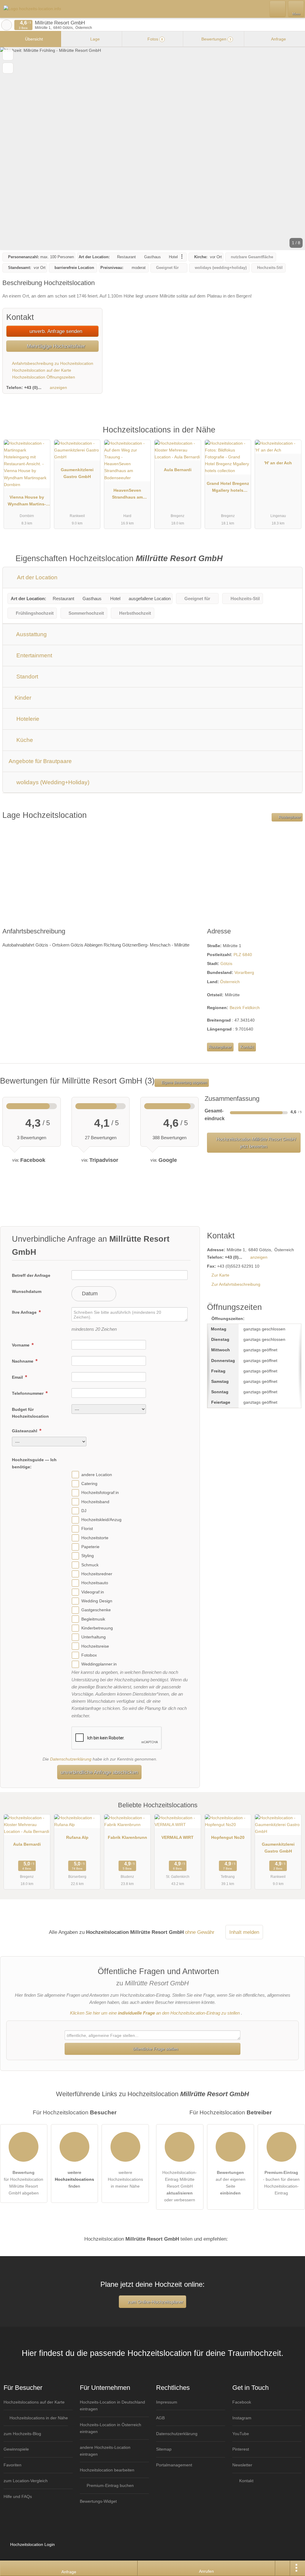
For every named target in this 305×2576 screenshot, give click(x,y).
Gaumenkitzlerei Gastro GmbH (77, 473)
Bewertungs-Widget (98, 2501)
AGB (160, 2418)
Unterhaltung (94, 1637)
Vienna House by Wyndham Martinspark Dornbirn (27, 502)
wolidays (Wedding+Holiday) (52, 782)
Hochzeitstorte (95, 1538)
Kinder (22, 698)
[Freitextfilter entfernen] (278, 9)
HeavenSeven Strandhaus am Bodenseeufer (127, 495)
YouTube (241, 2434)
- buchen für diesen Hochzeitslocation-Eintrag (281, 2183)
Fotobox (89, 1655)
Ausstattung (31, 634)
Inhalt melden (244, 1932)
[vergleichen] (8, 68)
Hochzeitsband (95, 1502)
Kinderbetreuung (97, 1628)
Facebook (242, 2402)
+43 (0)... (33, 387)
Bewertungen (216, 39)
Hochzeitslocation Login (32, 2544)
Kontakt (247, 1047)
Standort (27, 677)
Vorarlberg (244, 972)
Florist (87, 1529)
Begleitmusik (93, 1619)
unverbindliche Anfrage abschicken (99, 1772)
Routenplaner (289, 817)
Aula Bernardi (178, 470)
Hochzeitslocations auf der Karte (34, 2402)
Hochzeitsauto (95, 1583)
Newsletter (242, 2465)
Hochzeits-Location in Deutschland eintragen (112, 2405)
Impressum (167, 2402)
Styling (88, 1556)
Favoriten (13, 2465)
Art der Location (37, 577)
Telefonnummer (28, 1393)
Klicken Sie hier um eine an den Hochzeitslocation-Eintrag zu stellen (155, 2013)
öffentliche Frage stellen (155, 2049)
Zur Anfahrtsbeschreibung (236, 1284)
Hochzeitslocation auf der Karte (41, 370)
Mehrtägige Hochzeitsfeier (55, 346)
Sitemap (164, 2449)
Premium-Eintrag (293, 436)
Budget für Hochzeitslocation (30, 1413)
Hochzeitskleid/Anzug (101, 1520)
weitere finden (74, 2179)
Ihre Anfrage (25, 1312)
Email (18, 1377)
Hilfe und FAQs (18, 2496)
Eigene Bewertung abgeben (184, 1083)
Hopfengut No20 (228, 1837)
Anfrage (278, 39)
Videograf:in (93, 1592)
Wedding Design (97, 1601)
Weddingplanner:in (99, 1664)
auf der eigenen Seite (231, 2183)
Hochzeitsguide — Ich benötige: (34, 1463)
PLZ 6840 (243, 955)
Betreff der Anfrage (31, 1275)
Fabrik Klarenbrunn (127, 1837)
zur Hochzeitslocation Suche (7, 25)
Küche (24, 740)
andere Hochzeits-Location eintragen (105, 2451)
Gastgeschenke (96, 1610)
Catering (89, 1484)
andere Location (97, 1475)
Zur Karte (220, 1275)
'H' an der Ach (278, 463)
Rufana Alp (77, 1837)
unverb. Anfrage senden (55, 331)
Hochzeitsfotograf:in (100, 1492)
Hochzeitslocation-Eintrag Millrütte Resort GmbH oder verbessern (180, 2186)
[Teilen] (283, 2568)
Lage (94, 39)
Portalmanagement (174, 2465)
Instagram (242, 2418)
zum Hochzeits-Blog (22, 2434)
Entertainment (34, 655)
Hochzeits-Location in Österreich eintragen (111, 2428)
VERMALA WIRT (178, 1837)
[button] (152, 149)
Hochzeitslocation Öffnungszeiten (43, 377)
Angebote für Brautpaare (40, 761)
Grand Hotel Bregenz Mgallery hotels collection (228, 488)
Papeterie (90, 1547)
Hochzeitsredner (97, 1574)
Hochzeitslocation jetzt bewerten (255, 1143)
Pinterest (241, 2449)
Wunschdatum (27, 1291)
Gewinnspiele (16, 2449)
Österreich (230, 982)
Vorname (21, 1345)
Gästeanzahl (25, 1431)
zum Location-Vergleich (26, 2481)
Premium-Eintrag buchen (110, 2485)
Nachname (23, 1361)
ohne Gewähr (200, 1932)
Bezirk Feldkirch (245, 1008)
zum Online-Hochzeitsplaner (155, 2302)
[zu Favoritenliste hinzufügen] (8, 55)
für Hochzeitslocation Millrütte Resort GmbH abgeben (24, 2183)
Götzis (226, 964)
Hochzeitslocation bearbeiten (107, 2470)
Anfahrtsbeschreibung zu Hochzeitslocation (52, 363)
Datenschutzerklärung (71, 1759)
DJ (84, 1511)
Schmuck (90, 1565)
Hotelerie (27, 719)
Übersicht (33, 39)
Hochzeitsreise (95, 1646)
